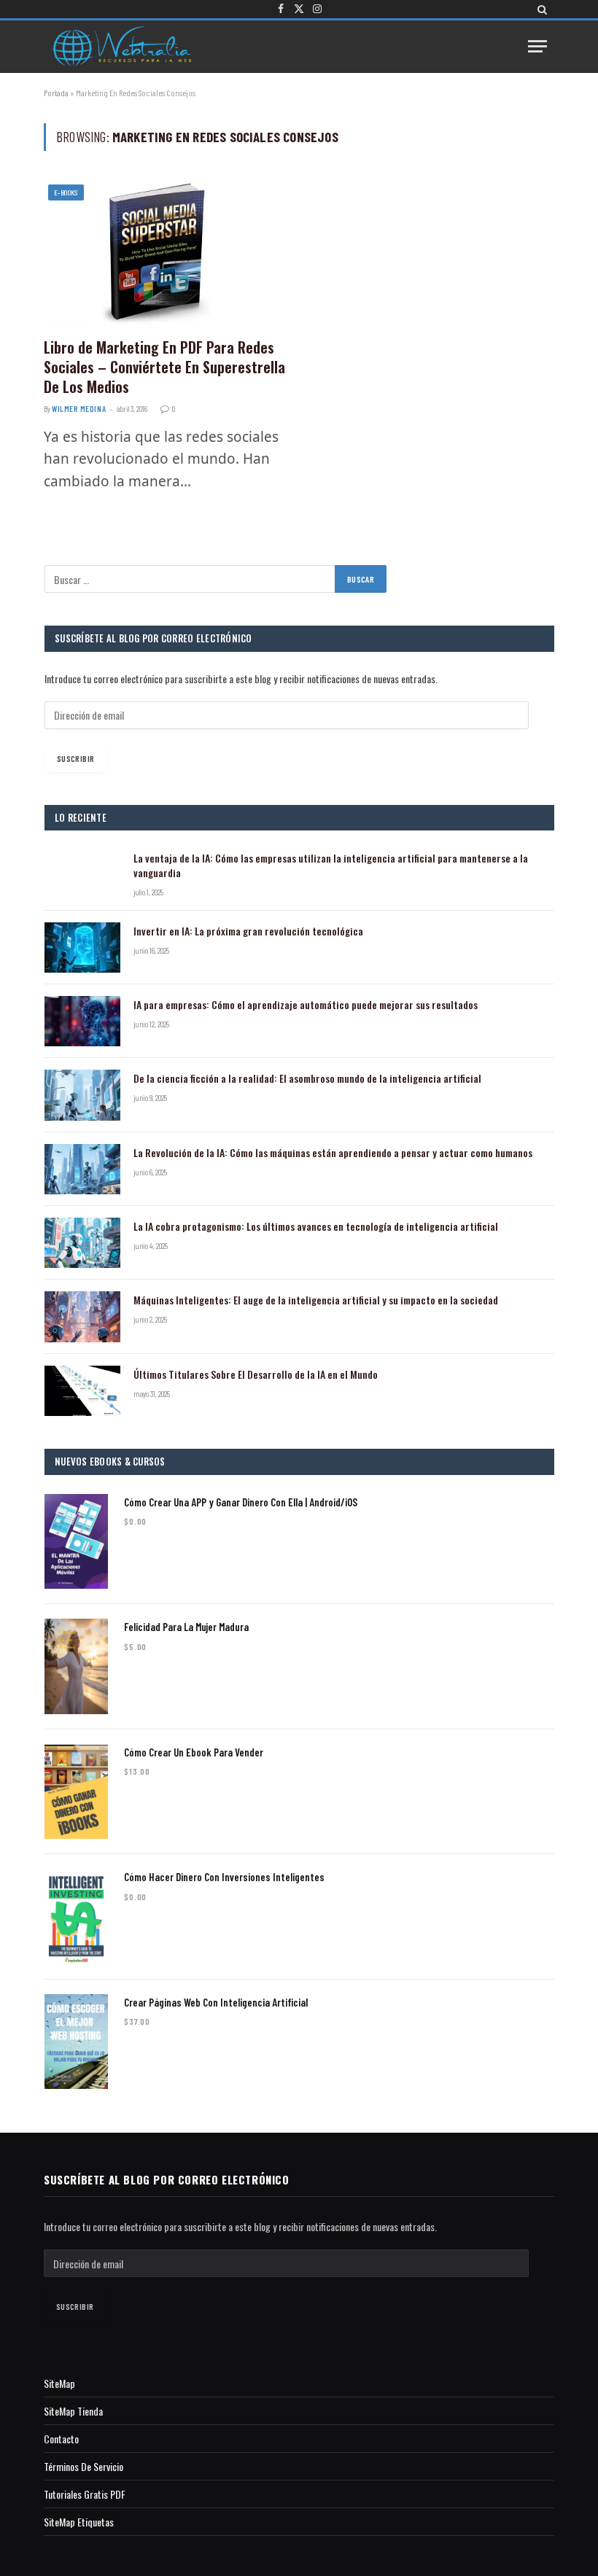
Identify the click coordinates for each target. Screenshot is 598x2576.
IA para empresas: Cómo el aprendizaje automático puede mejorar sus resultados (306, 1005)
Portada (56, 93)
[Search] (541, 9)
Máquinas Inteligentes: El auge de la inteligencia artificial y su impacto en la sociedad (316, 1300)
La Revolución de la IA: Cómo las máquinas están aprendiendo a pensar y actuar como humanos (333, 1153)
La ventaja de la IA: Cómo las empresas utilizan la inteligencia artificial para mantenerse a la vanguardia (331, 865)
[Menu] (537, 46)
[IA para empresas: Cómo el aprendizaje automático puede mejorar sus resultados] (82, 1021)
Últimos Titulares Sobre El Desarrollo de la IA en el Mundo (256, 1374)
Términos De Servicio (84, 2466)
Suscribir (75, 758)
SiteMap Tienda (73, 2411)
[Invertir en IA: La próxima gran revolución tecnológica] (82, 947)
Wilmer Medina (79, 409)
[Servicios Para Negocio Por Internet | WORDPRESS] (121, 46)
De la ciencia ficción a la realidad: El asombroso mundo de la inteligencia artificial (307, 1078)
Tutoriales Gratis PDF (85, 2494)
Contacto (61, 2439)
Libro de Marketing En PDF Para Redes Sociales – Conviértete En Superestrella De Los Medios (164, 367)
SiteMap (59, 2383)
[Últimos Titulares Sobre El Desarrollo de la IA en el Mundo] (82, 1391)
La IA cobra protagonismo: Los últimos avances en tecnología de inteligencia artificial (316, 1226)
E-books (66, 192)
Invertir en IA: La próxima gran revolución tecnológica (248, 931)
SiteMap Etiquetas (79, 2522)
